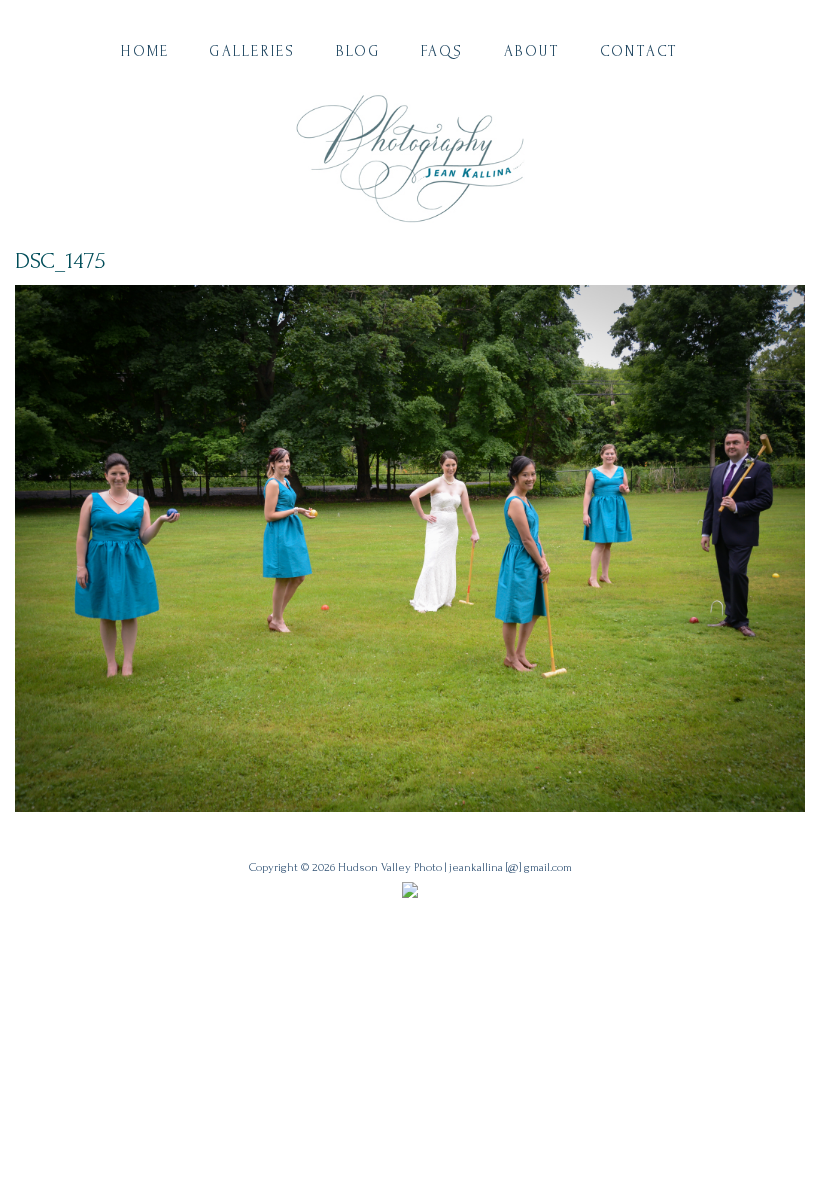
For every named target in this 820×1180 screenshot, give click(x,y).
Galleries (252, 51)
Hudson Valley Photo (390, 867)
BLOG (358, 51)
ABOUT (532, 51)
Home (145, 51)
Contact (639, 51)
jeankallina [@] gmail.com (510, 867)
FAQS (442, 51)
